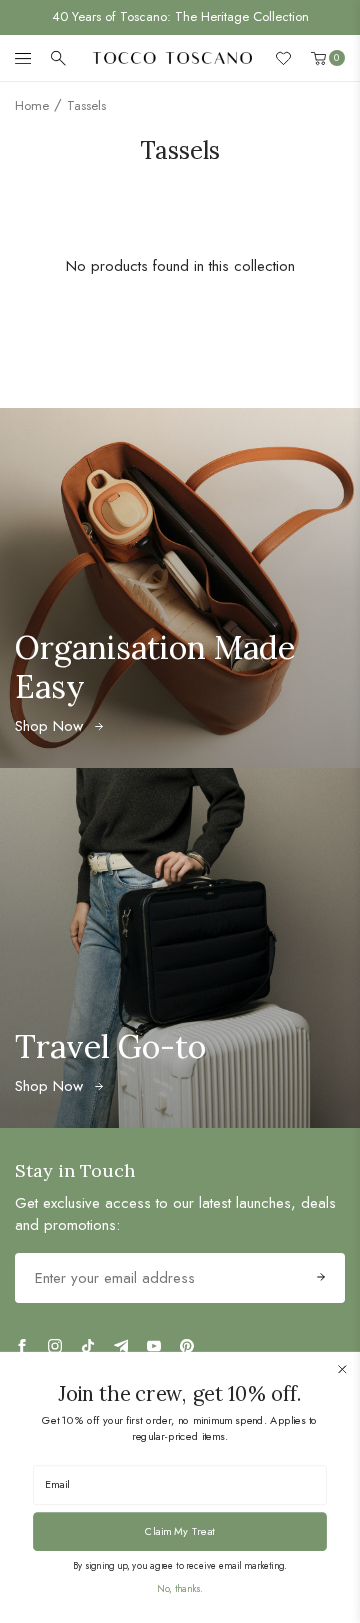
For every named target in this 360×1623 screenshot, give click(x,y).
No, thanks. (179, 1589)
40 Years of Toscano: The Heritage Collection (180, 16)
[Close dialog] (342, 1369)
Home (32, 105)
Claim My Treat (179, 1531)
